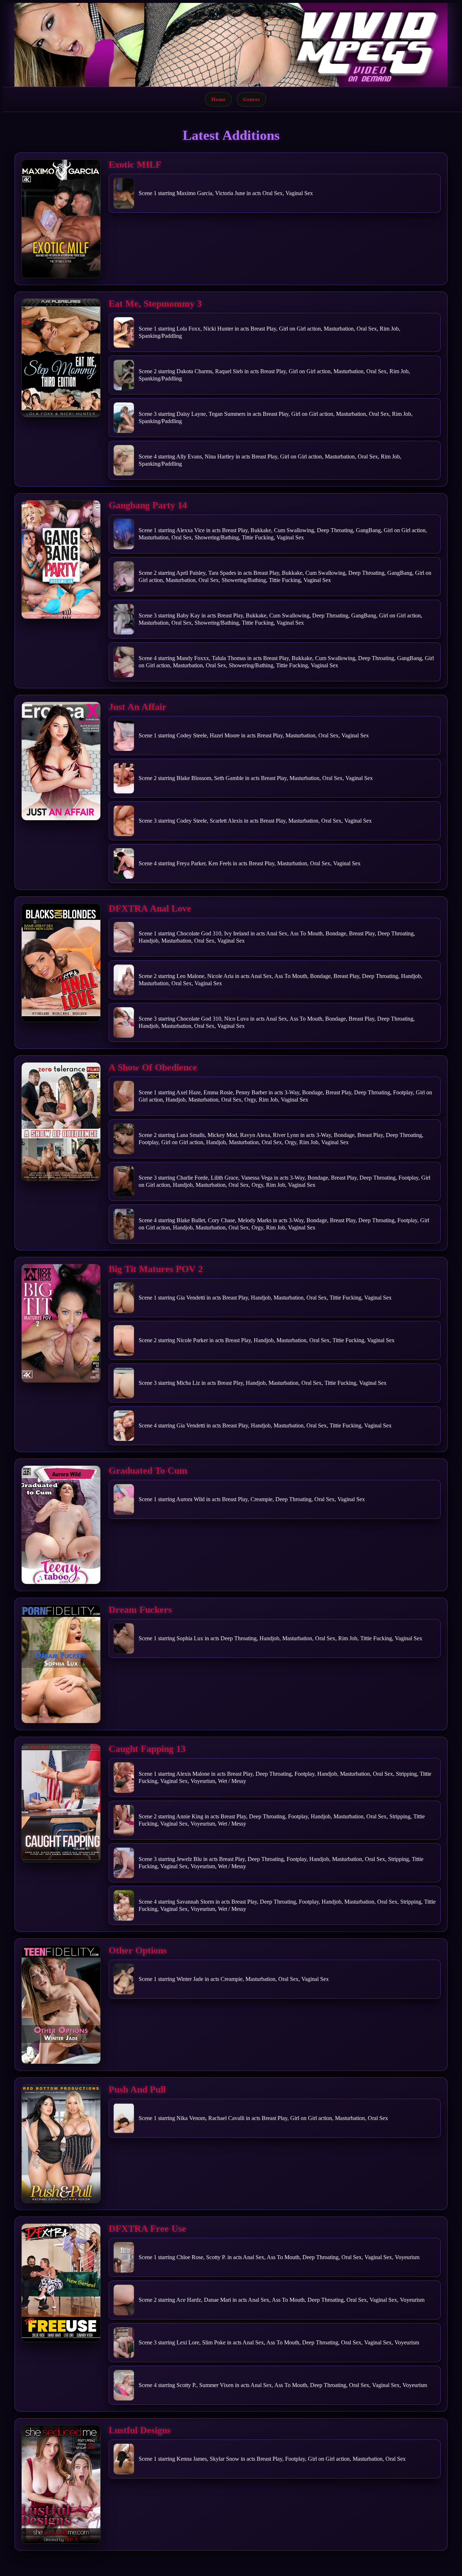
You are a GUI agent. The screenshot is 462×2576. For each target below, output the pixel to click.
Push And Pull (137, 2090)
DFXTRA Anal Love (150, 908)
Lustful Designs (140, 2430)
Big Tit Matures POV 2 (156, 1269)
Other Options (138, 1950)
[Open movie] (61, 219)
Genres (251, 99)
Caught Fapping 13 (147, 1749)
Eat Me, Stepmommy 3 (155, 304)
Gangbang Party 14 (148, 505)
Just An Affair (138, 707)
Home (218, 99)
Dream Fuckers (140, 1610)
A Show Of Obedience (153, 1067)
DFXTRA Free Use (147, 2229)
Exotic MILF (135, 165)
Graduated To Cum (148, 1471)
